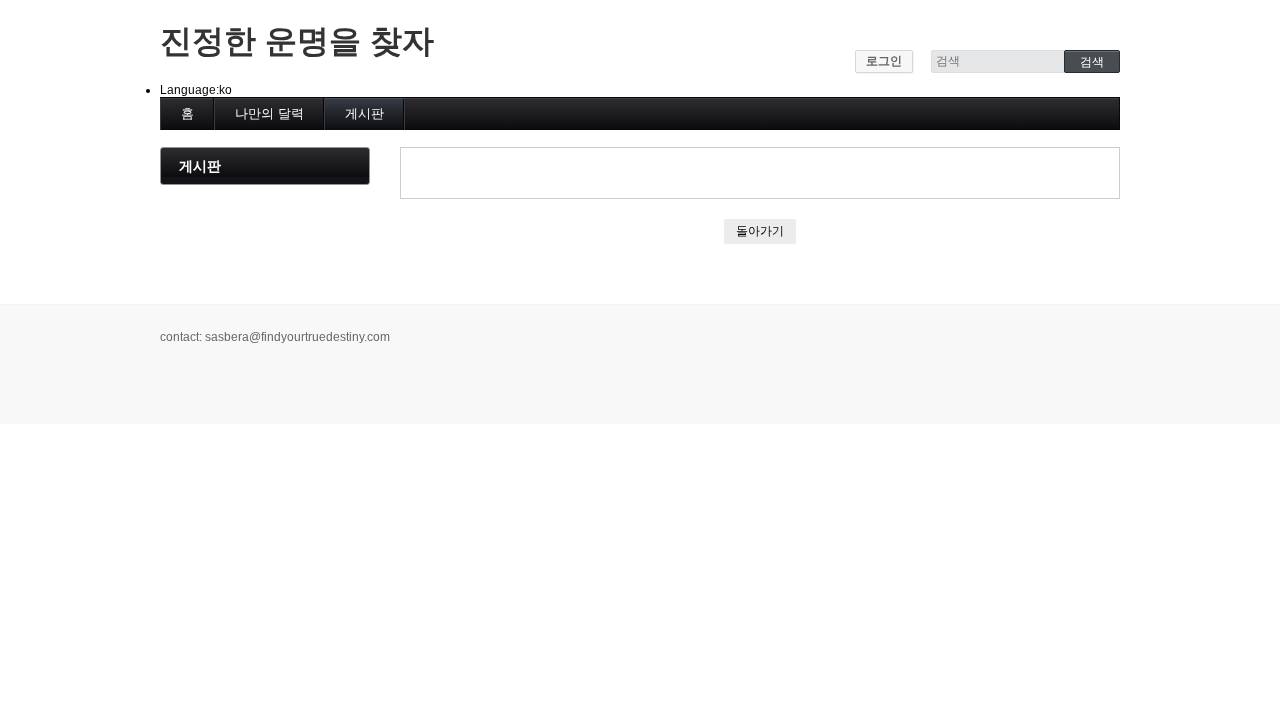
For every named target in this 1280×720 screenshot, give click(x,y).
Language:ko (196, 90)
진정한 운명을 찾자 (297, 41)
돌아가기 (760, 230)
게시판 (364, 113)
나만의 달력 (269, 113)
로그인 (884, 61)
